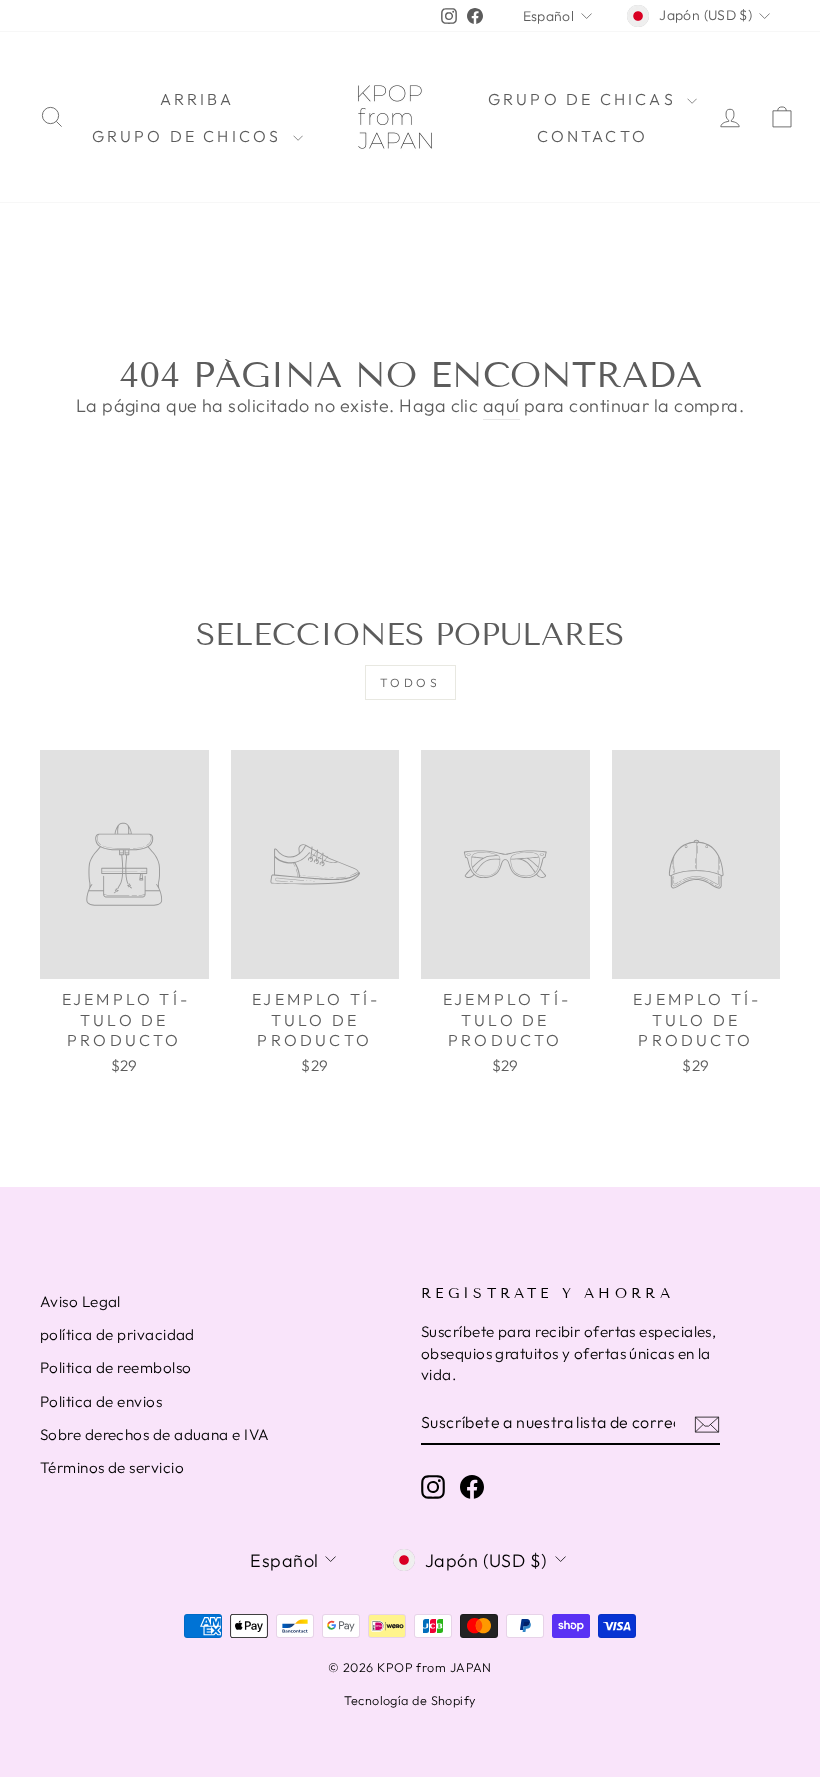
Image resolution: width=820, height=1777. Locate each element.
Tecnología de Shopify (409, 1700)
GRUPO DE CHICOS (190, 136)
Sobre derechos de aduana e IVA (155, 1434)
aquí (501, 405)
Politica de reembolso (115, 1367)
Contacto (593, 136)
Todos (410, 682)
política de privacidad (117, 1334)
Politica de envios (101, 1401)
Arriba (197, 99)
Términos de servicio (112, 1467)
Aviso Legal (80, 1301)
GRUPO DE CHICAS (585, 99)
